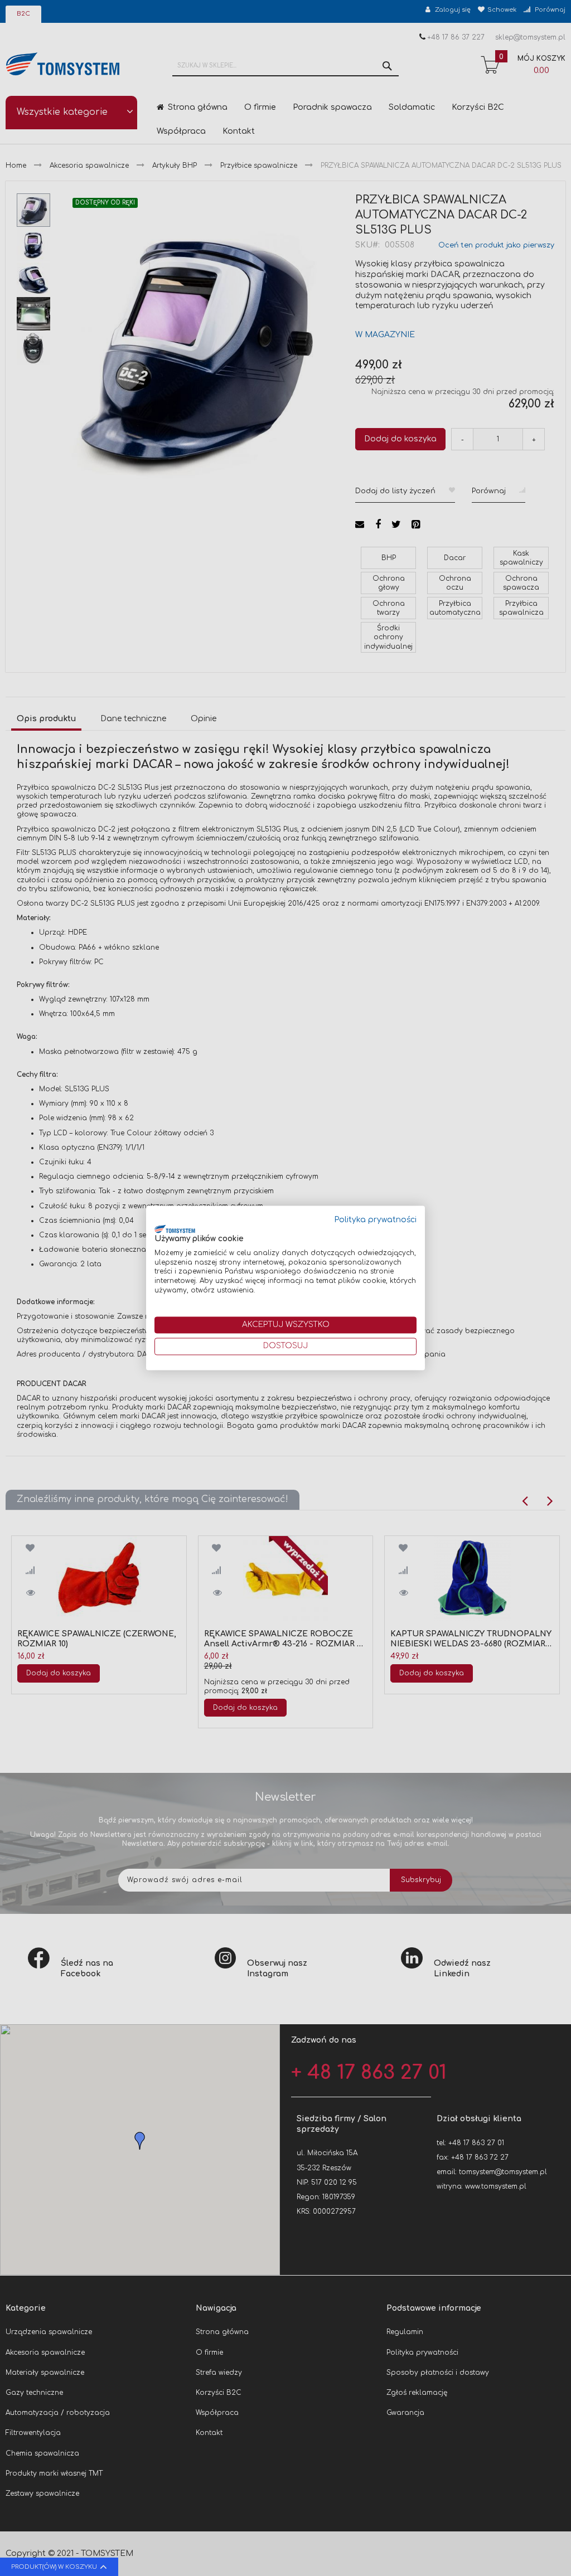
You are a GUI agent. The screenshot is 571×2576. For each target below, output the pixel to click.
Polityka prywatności (376, 1220)
